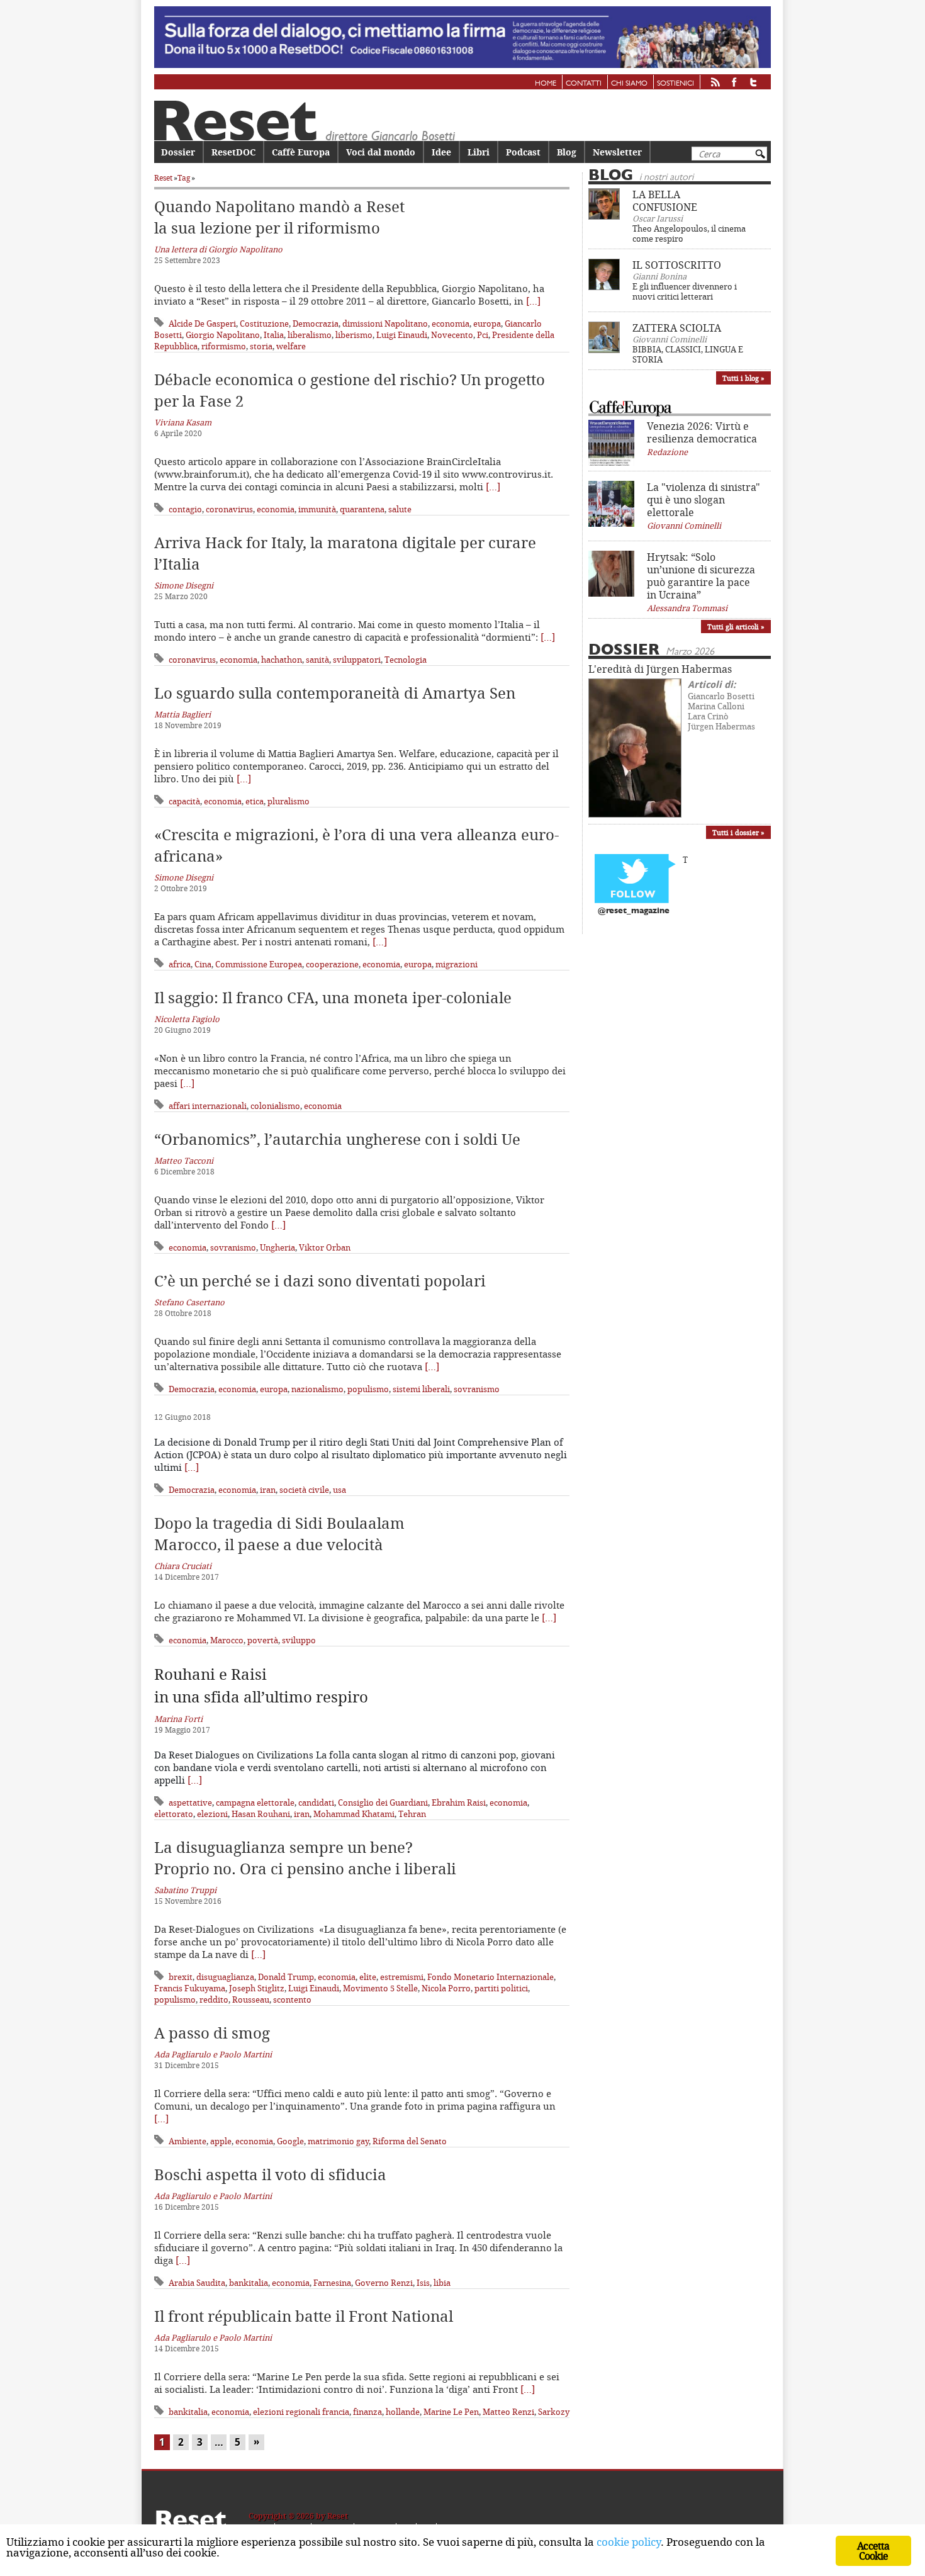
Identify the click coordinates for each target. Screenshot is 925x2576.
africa (180, 964)
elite (368, 1977)
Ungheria (277, 1247)
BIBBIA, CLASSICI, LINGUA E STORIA (688, 354)
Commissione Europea (259, 964)
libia (442, 2283)
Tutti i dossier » (738, 832)
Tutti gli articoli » (736, 627)
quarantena (362, 509)
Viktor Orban (325, 1247)
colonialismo (275, 1106)
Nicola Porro (446, 1988)
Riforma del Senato (410, 2141)
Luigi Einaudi (402, 335)
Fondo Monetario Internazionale (491, 1977)
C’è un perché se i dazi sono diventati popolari (320, 1281)
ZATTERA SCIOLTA (677, 328)
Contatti (584, 84)
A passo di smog (212, 2033)
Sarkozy (554, 2412)
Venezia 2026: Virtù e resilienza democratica (702, 432)
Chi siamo (629, 84)
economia (451, 323)
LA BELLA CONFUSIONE (665, 201)
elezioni (212, 1814)
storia (261, 346)
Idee (441, 152)
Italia (274, 335)
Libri (479, 152)
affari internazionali (208, 1106)
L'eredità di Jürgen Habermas (660, 669)
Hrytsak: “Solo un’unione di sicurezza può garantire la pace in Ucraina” (701, 576)
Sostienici (676, 84)
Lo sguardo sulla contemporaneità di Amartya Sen (335, 693)
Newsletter (617, 152)
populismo (368, 1389)
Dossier (178, 152)
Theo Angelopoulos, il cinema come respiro (689, 233)
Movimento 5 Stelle (380, 1988)
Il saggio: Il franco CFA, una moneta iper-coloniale (333, 998)
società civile (304, 1490)
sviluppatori (357, 660)
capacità (184, 801)
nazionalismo (317, 1389)
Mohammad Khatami (354, 1814)
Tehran (412, 1814)
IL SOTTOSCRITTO (677, 265)
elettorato (174, 1814)
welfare (291, 346)
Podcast (523, 152)
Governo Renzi (384, 2283)
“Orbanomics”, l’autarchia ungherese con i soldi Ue (337, 1139)
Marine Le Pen (451, 2412)
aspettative (190, 1803)
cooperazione (332, 964)
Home (546, 84)
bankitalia (249, 2283)
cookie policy (629, 2542)
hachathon (282, 660)
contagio (185, 509)
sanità (317, 660)
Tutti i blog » (743, 378)
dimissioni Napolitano (385, 323)
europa (487, 323)
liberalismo (310, 335)
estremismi (402, 1977)
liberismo (354, 335)
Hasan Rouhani (261, 1814)
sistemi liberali (421, 1389)
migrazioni (457, 964)
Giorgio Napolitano (223, 335)
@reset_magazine (634, 911)
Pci (483, 335)
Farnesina (332, 2283)
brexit (181, 1977)
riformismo (224, 346)
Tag (184, 178)
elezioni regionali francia (301, 2412)
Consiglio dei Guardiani (383, 1803)
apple (221, 2141)
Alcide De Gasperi (202, 323)
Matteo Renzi (508, 2412)
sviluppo (299, 1640)
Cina (203, 964)
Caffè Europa (301, 152)
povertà (263, 1640)
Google (290, 2141)
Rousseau (251, 1999)
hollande (403, 2412)
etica (255, 801)
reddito (214, 1999)
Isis (423, 2283)
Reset (163, 178)
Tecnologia (406, 660)
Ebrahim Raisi (459, 1803)
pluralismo (289, 801)
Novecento (452, 335)
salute (400, 509)
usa (339, 1490)
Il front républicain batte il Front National (304, 2316)
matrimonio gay (338, 2141)
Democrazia (316, 323)
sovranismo (233, 1247)
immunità (317, 509)
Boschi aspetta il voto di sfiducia (270, 2174)
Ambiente (188, 2141)
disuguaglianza (225, 1977)
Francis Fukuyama (190, 1988)
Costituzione (264, 323)
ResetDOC (233, 152)
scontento (292, 1999)
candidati (316, 1803)
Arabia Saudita (197, 2283)
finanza (367, 2412)
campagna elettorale (255, 1803)
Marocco (227, 1640)
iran (268, 1490)
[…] (533, 301)
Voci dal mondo (381, 152)
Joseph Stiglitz (257, 1988)
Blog (567, 152)
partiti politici (501, 1988)
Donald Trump (286, 1977)
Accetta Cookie (873, 2551)
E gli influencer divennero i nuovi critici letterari (685, 291)
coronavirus (229, 509)
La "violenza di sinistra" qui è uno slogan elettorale (704, 500)
